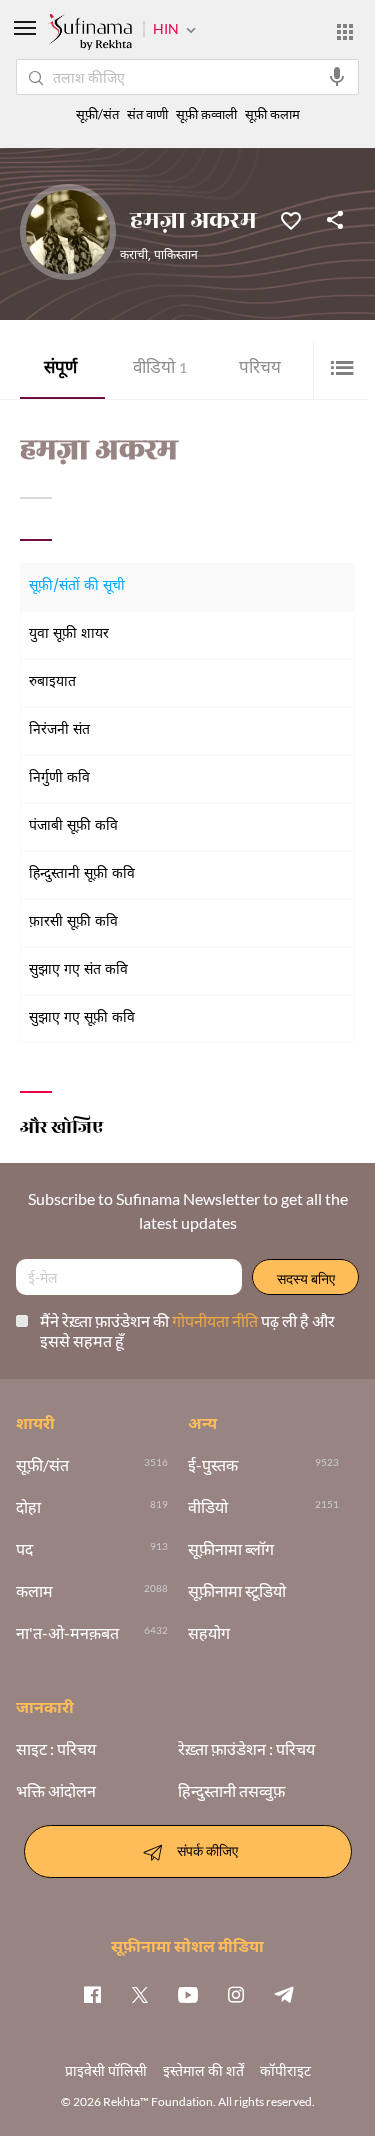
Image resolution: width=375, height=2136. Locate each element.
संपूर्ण (60, 369)
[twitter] (140, 1994)
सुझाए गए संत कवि (78, 970)
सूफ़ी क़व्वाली (206, 114)
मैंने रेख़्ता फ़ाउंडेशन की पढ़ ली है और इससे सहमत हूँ (187, 1330)
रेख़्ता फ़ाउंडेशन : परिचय (246, 1749)
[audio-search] (337, 77)
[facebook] (92, 1994)
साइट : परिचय (56, 1749)
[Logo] (90, 34)
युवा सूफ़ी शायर (69, 634)
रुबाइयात (52, 682)
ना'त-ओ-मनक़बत (67, 1633)
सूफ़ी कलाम (272, 114)
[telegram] (284, 1994)
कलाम (34, 1591)
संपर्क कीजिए (207, 1849)
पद (24, 1549)
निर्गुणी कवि (59, 778)
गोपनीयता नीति (216, 1320)
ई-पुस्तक (213, 1465)
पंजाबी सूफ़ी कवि (73, 826)
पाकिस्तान (176, 256)
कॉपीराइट (285, 2070)
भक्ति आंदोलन (56, 1791)
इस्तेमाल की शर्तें (203, 2070)
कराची (134, 256)
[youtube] (188, 1994)
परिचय (260, 369)
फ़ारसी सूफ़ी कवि (73, 922)
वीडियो (160, 369)
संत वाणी (147, 114)
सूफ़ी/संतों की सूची (77, 586)
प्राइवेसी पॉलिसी (106, 2070)
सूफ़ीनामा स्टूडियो (237, 1591)
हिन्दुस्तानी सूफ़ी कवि (82, 874)
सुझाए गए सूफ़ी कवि (82, 1018)
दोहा (28, 1507)
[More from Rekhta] (345, 32)
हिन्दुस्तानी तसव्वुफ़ (231, 1791)
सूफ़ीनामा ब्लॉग (231, 1549)
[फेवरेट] (291, 219)
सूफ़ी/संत (97, 114)
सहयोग (209, 1633)
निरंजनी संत (59, 730)
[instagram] (236, 1994)
